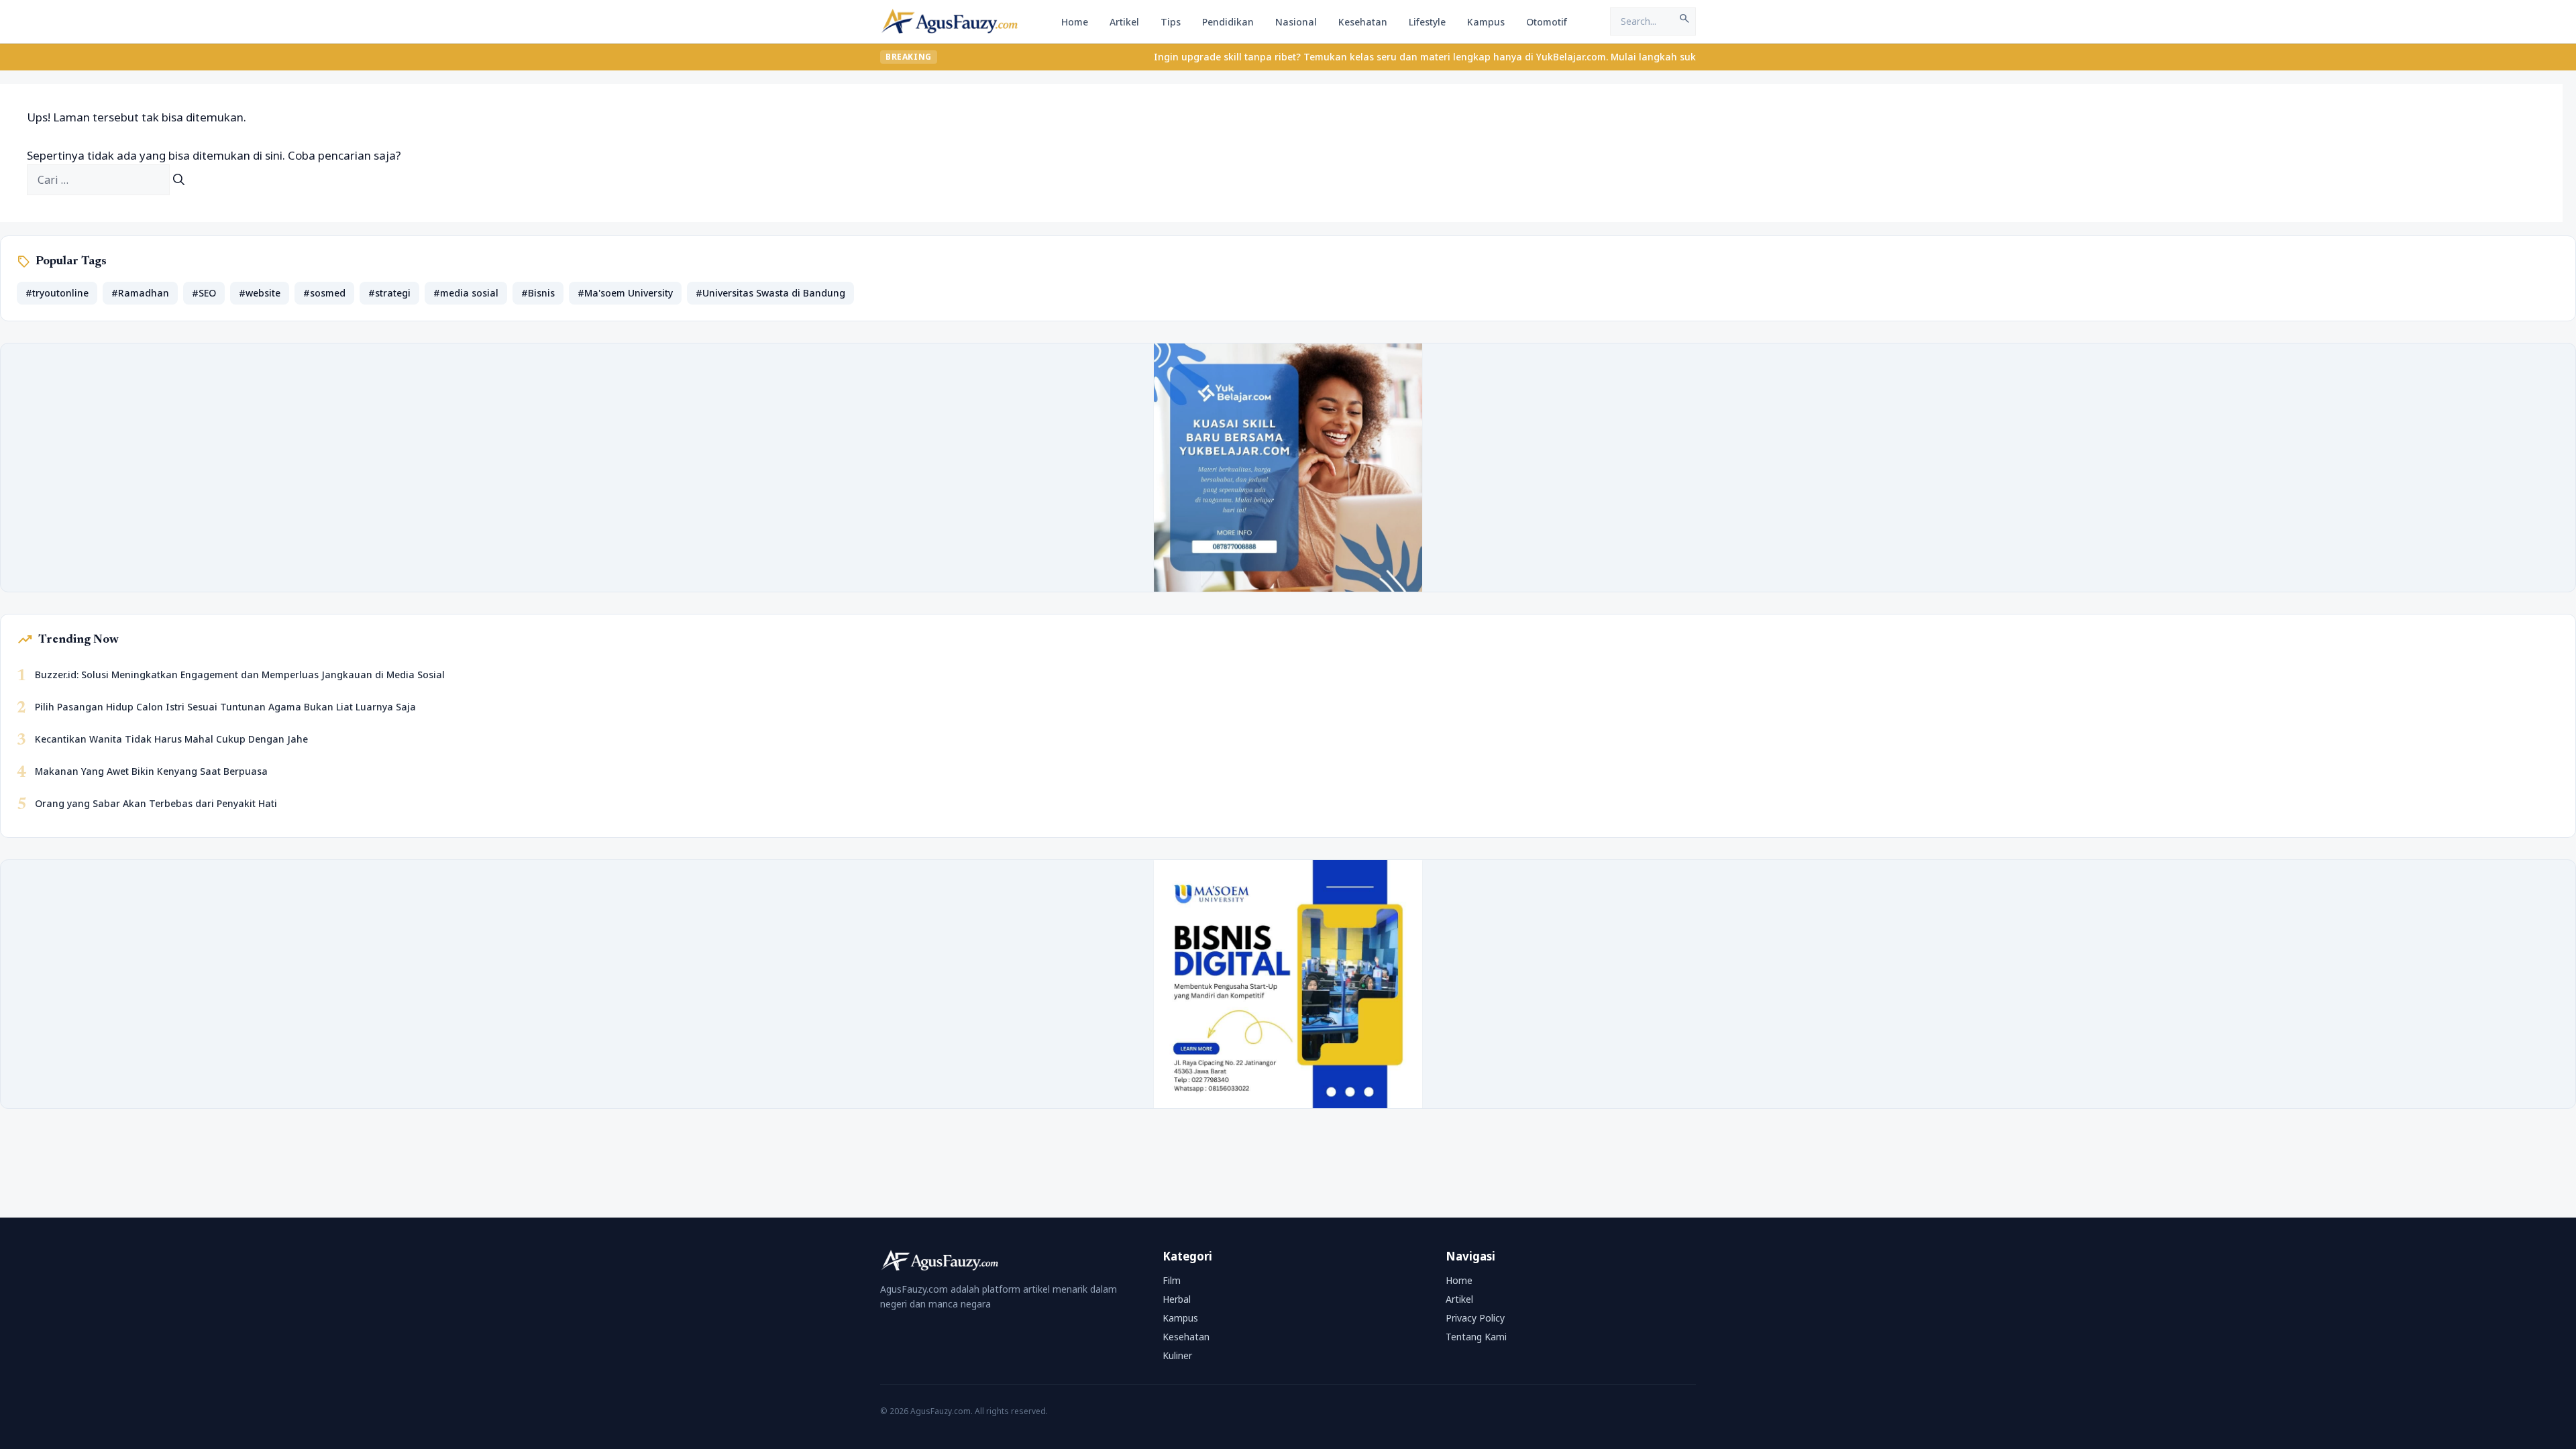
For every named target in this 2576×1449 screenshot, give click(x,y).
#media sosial (466, 293)
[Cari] (179, 180)
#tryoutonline (57, 293)
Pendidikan (1228, 22)
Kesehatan (1363, 22)
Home (1075, 22)
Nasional (1296, 22)
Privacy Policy (1475, 1318)
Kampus (1486, 22)
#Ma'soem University (625, 293)
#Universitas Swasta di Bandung (770, 293)
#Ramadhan (140, 293)
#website (260, 293)
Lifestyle (1427, 22)
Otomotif (1547, 22)
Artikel (1124, 22)
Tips (1171, 22)
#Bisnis (538, 293)
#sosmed (324, 293)
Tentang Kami (1476, 1337)
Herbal (1177, 1299)
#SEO (204, 293)
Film (1172, 1280)
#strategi (389, 293)
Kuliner (1177, 1355)
